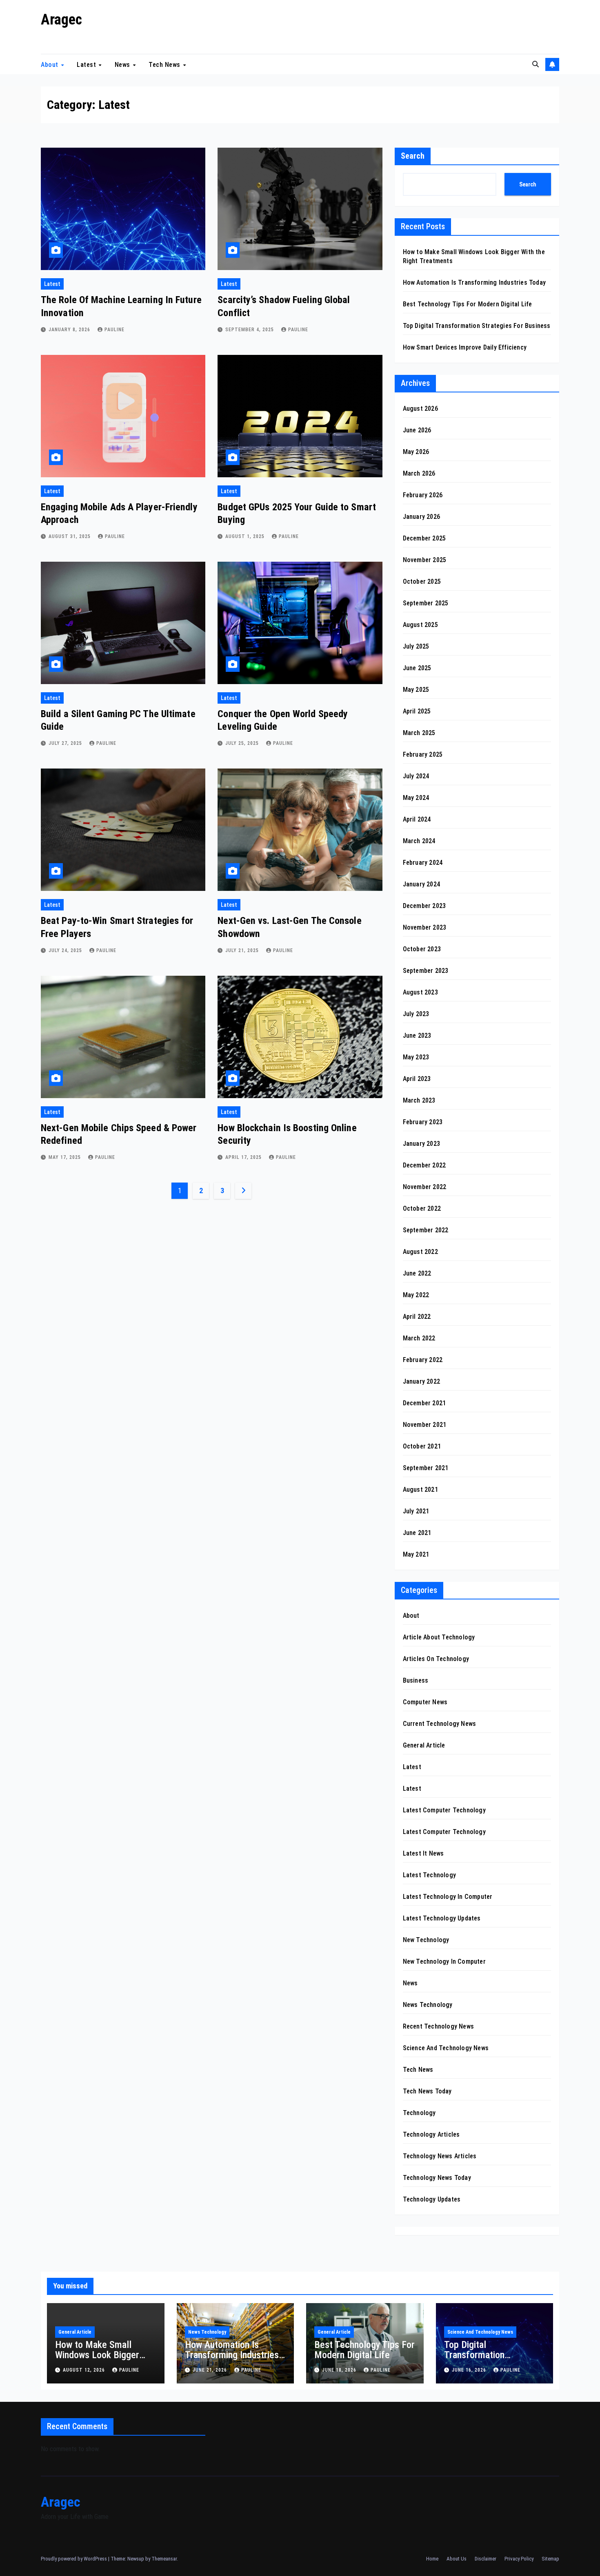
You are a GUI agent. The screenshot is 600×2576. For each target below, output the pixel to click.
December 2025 (424, 538)
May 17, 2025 (66, 1157)
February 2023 (423, 1122)
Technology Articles (431, 2134)
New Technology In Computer (444, 1961)
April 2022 (417, 1317)
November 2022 (425, 1187)
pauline (114, 330)
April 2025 (417, 711)
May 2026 (416, 452)
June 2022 (417, 1273)
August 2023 (420, 992)
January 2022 (421, 1381)
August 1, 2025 (246, 536)
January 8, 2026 (70, 330)
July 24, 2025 (66, 950)
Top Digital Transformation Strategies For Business (477, 326)
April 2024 (417, 819)
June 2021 (417, 1533)
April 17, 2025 (244, 1157)
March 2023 (419, 1100)
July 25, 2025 (243, 743)
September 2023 (426, 971)
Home (432, 2559)
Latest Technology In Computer (448, 1897)
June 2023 (417, 1035)
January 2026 (421, 517)
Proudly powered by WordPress (74, 2559)
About (50, 64)
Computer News (425, 1702)
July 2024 (416, 776)
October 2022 (422, 1208)
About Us (457, 2559)
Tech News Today (427, 2091)
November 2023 (425, 927)
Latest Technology (429, 1875)
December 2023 (424, 906)
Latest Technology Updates (442, 1918)
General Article (424, 1745)
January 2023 (421, 1144)
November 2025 (425, 560)
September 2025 (426, 603)
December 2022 (424, 1165)
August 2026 (420, 409)
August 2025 (420, 625)
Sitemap (550, 2559)
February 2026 (423, 495)
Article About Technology (439, 1637)
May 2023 (416, 1057)
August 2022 (420, 1252)
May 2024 (416, 798)
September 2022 (426, 1230)
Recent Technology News (438, 2026)
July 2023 (416, 1014)
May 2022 (416, 1295)
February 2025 (423, 754)
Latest (87, 64)
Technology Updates (432, 2199)
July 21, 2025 (243, 950)
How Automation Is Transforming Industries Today (474, 282)
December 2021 (424, 1403)
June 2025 (417, 668)
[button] (536, 64)
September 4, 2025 (250, 330)
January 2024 (421, 884)
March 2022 (419, 1338)
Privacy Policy (519, 2559)
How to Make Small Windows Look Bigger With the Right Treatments (97, 2360)
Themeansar (164, 2559)
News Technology (428, 2005)
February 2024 (423, 863)
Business (416, 1680)
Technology (419, 2113)
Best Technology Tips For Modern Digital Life (468, 304)
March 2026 (419, 473)
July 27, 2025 (66, 743)
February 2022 (423, 1360)
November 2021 (425, 1425)
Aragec (61, 20)
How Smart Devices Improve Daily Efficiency (465, 347)
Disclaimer (486, 2559)
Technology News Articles (440, 2156)
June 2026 (417, 430)
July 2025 (416, 646)
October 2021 (422, 1446)
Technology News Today (437, 2178)
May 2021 (416, 1554)
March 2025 (419, 733)
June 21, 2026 (211, 2370)
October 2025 (422, 581)
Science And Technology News (446, 2048)
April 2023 (417, 1079)
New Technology (426, 1940)
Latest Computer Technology (444, 1810)
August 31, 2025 (70, 536)
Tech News (165, 64)
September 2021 (426, 1468)
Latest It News (423, 1853)
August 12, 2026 (85, 2370)
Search (413, 156)
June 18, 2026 (340, 2370)
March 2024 (419, 841)
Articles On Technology (436, 1659)
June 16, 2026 (470, 2370)
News (123, 64)
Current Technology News (440, 1724)
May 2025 (416, 690)
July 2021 (416, 1511)
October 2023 (422, 949)
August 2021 (420, 1490)
